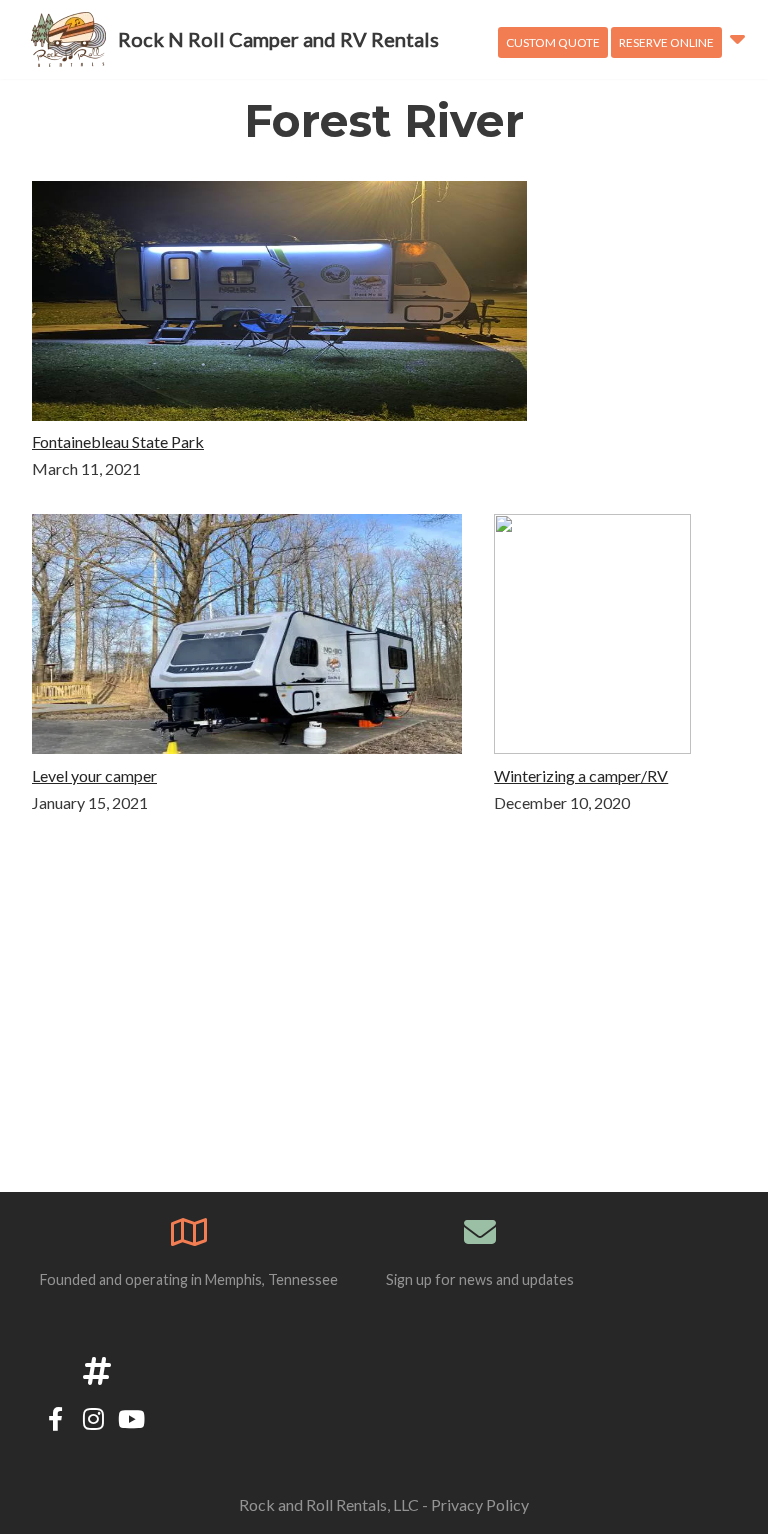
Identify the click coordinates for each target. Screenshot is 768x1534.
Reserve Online (666, 42)
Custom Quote (553, 42)
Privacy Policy (480, 1504)
